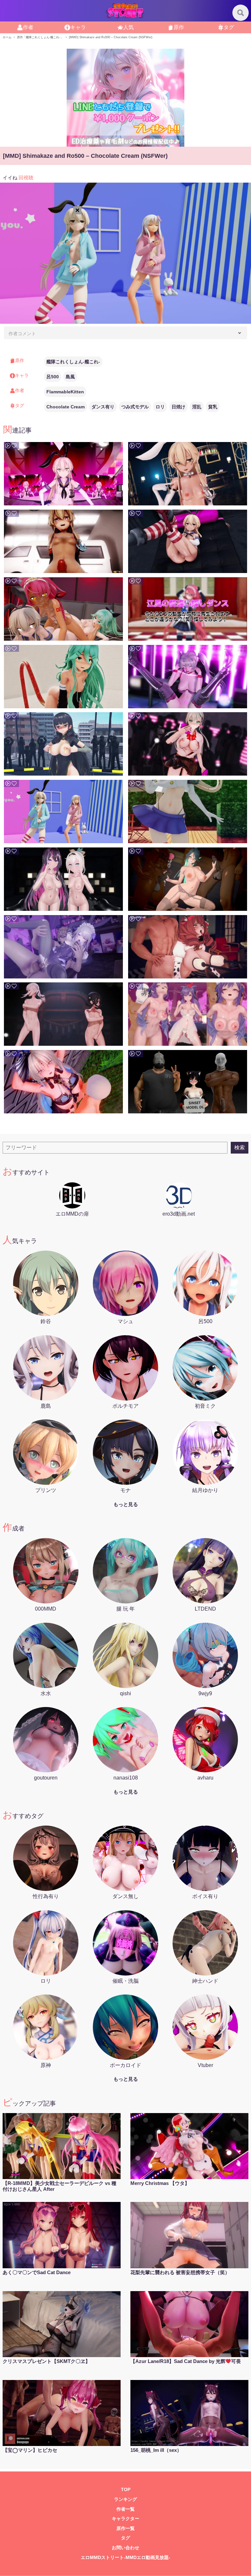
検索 (240, 1148)
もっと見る (126, 1504)
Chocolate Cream (66, 407)
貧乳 (213, 407)
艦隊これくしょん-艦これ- (73, 362)
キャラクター (125, 2519)
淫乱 (197, 407)
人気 (128, 27)
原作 (179, 27)
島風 (70, 377)
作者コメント (22, 334)
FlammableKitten (65, 392)
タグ (229, 27)
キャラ (78, 27)
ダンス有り (103, 407)
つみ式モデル (135, 407)
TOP (126, 2490)
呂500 (53, 377)
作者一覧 (125, 2509)
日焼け (178, 407)
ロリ (160, 407)
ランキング (125, 2499)
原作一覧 (125, 2528)
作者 (28, 27)
